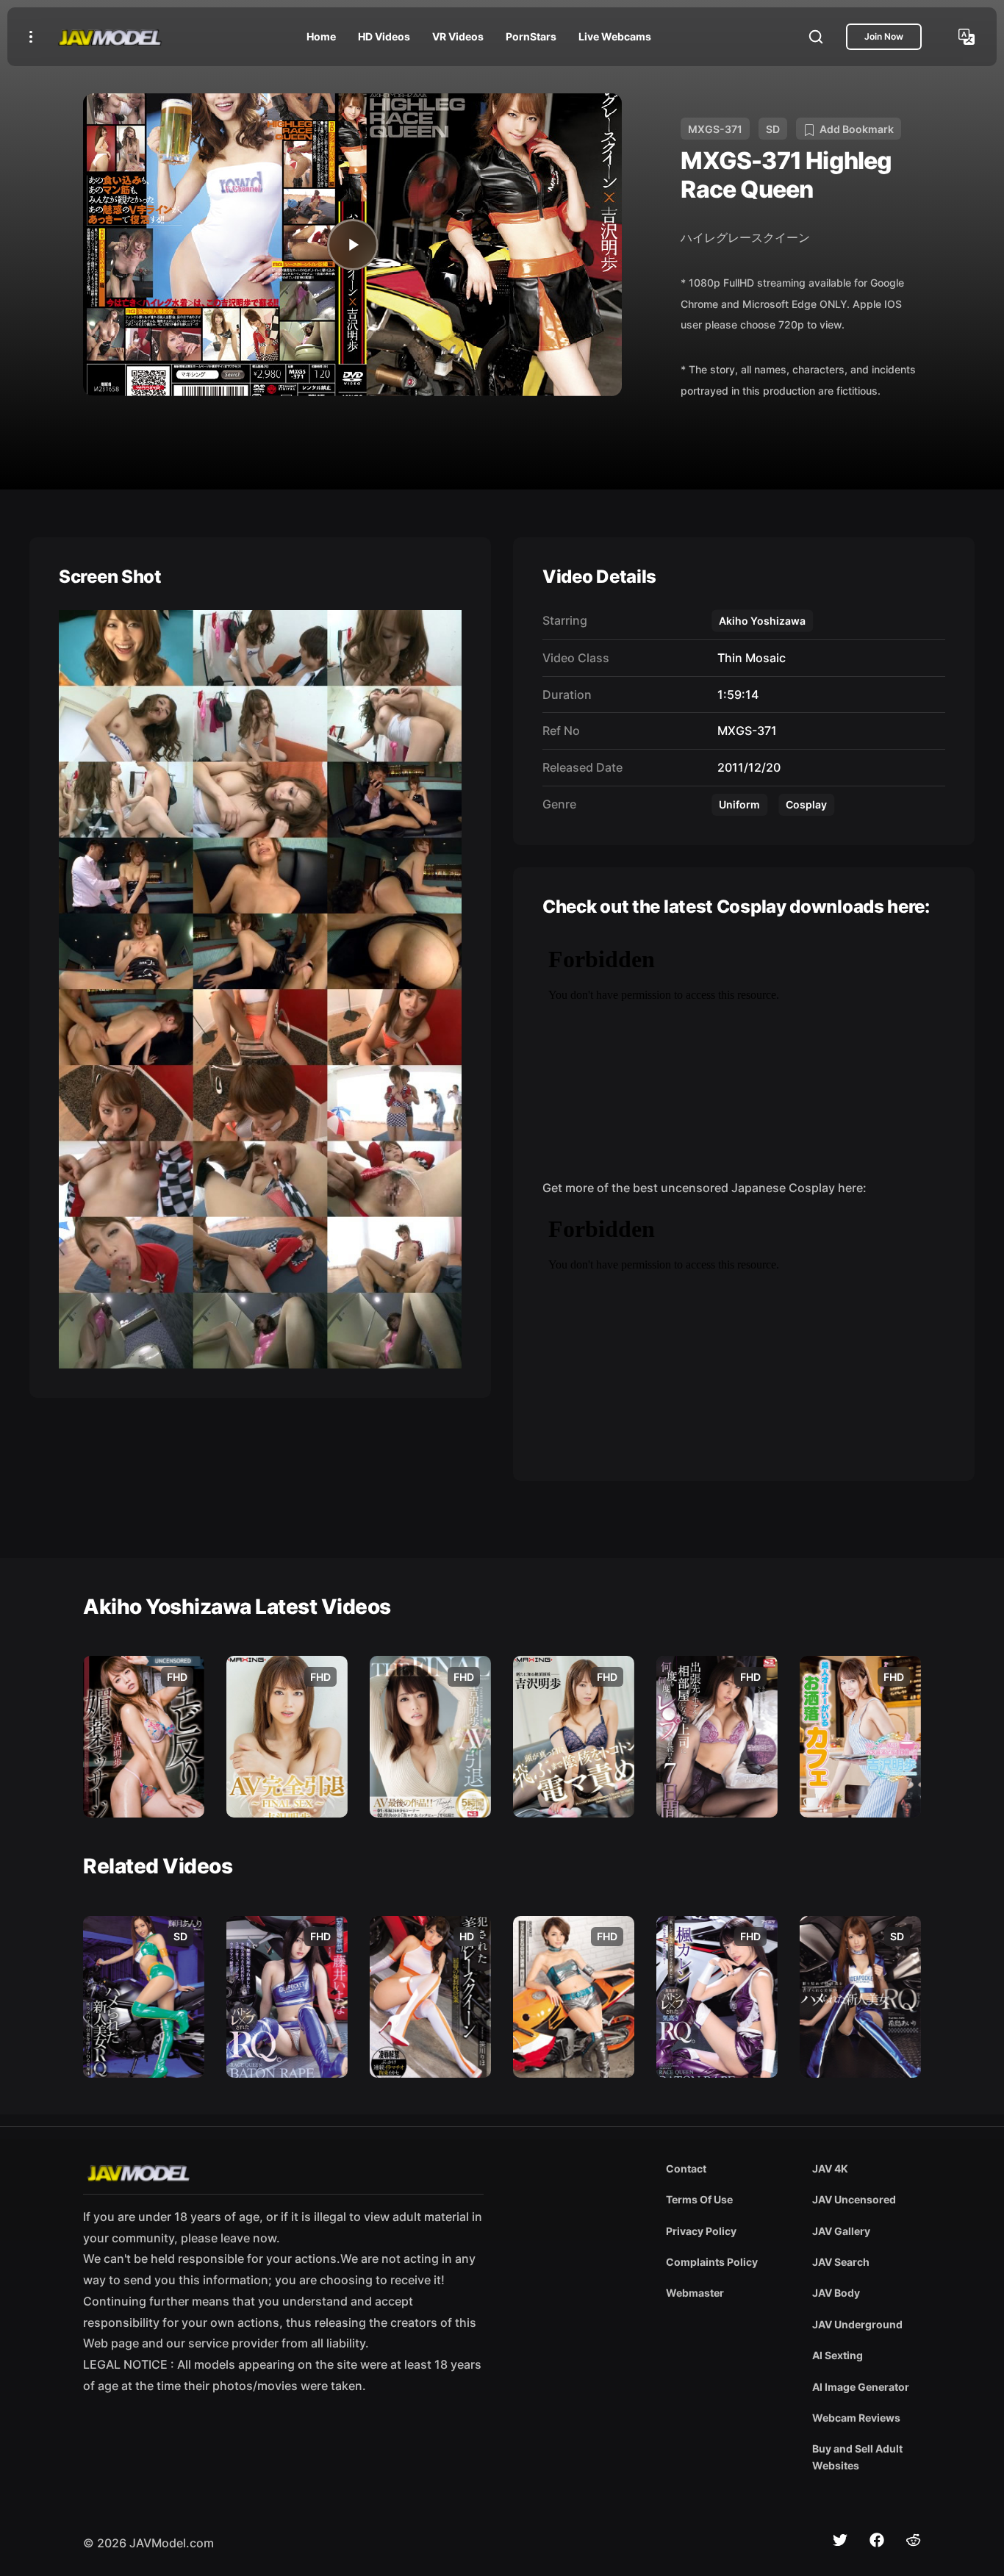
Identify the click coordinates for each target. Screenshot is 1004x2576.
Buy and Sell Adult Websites (857, 2457)
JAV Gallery (841, 2231)
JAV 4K (830, 2168)
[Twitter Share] (840, 2540)
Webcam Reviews (856, 2418)
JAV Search (841, 2262)
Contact (686, 2168)
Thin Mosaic (749, 658)
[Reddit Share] (914, 2540)
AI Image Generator (861, 2387)
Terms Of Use (699, 2199)
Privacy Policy (701, 2231)
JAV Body (836, 2293)
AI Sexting (838, 2355)
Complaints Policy (712, 2262)
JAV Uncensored (854, 2199)
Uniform (739, 804)
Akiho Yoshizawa (762, 621)
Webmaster (695, 2293)
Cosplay (806, 804)
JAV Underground (857, 2324)
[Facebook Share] (877, 2540)
